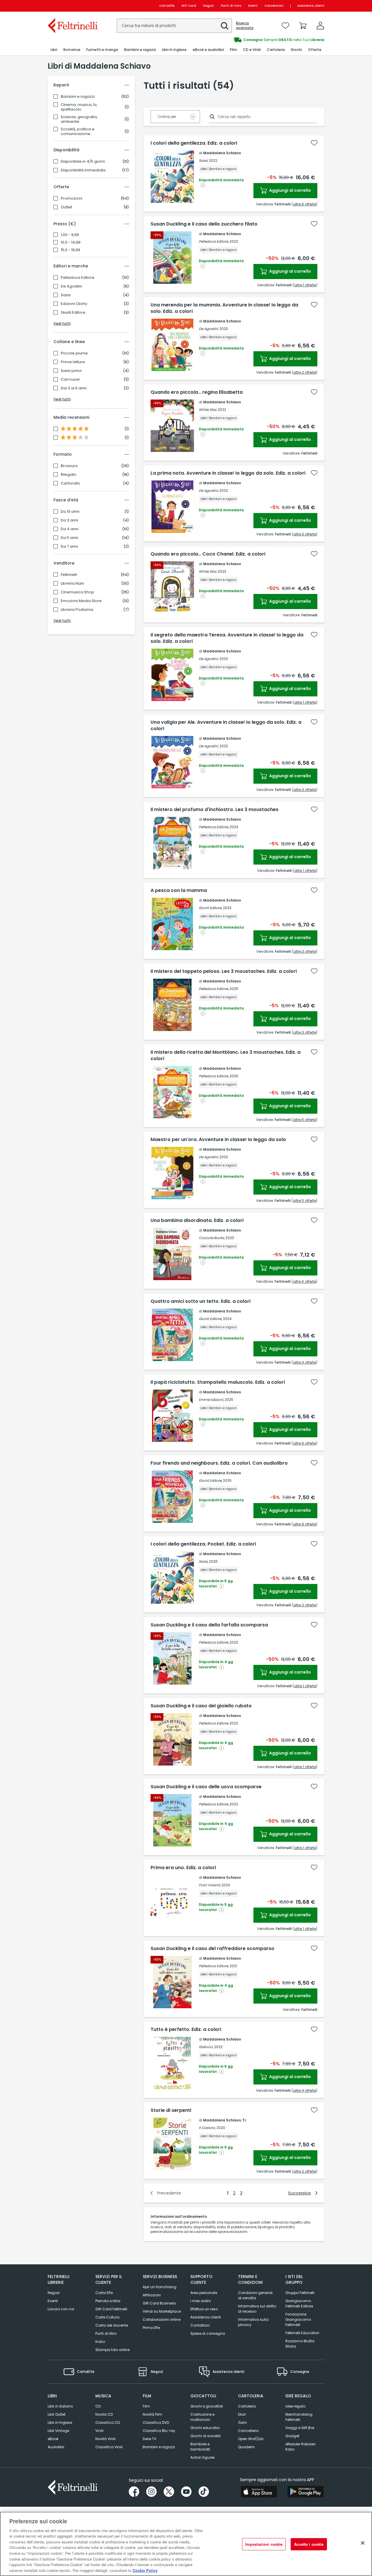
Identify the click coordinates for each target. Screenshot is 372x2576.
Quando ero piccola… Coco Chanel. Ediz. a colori (208, 554)
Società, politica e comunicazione (78, 132)
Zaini (242, 2422)
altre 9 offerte (304, 1524)
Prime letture (73, 362)
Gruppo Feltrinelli (300, 2293)
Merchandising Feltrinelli (299, 2417)
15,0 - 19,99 (70, 250)
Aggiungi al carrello (290, 190)
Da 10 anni (70, 512)
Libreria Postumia (77, 610)
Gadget (292, 2436)
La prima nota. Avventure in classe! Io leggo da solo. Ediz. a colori (228, 473)
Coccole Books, (212, 1238)
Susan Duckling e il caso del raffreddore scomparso (212, 1949)
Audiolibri (56, 2447)
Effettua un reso (204, 2309)
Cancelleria (248, 2431)
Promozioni (71, 198)
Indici (100, 2342)
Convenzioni (274, 6)
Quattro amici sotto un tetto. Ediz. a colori (201, 1301)
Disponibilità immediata (83, 170)
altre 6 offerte (304, 204)
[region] (186, 2544)
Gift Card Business (159, 2303)
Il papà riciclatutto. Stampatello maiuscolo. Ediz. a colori (218, 1382)
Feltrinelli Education (302, 2333)
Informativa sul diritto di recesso (257, 2309)
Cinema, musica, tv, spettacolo (79, 107)
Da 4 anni (70, 529)
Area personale (204, 2293)
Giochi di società (205, 2436)
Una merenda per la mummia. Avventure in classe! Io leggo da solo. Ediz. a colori (224, 308)
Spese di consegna (208, 2333)
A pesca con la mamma (179, 890)
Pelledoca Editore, (214, 241)
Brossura (69, 466)
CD (98, 2406)
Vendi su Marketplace (162, 2311)
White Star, (208, 410)
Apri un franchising (160, 2287)
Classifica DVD (156, 2422)
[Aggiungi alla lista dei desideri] (314, 143)
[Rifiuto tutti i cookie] (363, 2543)
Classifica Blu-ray (159, 2431)
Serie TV (150, 2439)
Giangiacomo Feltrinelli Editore (299, 2303)
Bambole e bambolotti (200, 2447)
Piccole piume (74, 353)
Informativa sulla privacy (253, 2322)
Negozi (209, 6)
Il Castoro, (207, 2128)
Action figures (203, 2457)
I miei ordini (201, 2301)
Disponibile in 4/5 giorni (83, 162)
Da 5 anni (69, 538)
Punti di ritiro (231, 6)
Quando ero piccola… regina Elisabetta (197, 392)
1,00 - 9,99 (70, 235)
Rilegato (69, 475)
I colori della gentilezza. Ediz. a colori (194, 143)
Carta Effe (104, 2293)
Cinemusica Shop (77, 592)
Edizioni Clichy (74, 304)
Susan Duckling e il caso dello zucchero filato (204, 224)
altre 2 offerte (305, 372)
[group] (255, 40)
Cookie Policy (145, 2570)
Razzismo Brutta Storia (300, 2344)
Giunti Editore (73, 313)
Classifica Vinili (109, 2447)
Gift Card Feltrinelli (111, 2309)
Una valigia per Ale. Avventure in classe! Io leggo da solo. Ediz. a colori (226, 725)
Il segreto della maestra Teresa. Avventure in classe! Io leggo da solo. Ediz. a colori (227, 638)
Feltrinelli (69, 575)
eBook (53, 2439)
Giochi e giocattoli (207, 2406)
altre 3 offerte (305, 534)
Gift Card (189, 6)
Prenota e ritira (108, 2301)
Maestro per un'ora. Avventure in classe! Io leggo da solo (218, 1140)
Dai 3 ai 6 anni (74, 388)
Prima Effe (151, 2328)
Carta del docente (112, 2325)
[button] (225, 26)
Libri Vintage (58, 2431)
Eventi (253, 6)
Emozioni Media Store (81, 601)
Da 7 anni (69, 547)
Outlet (66, 207)
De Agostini (71, 286)
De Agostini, (209, 329)
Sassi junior (71, 371)
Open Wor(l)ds (251, 2439)
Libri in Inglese (60, 2422)
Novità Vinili (105, 2439)
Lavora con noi (61, 2309)
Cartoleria (247, 2406)
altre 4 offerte (304, 1362)
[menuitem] (54, 50)
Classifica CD (108, 2422)
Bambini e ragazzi (78, 97)
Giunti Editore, (210, 908)
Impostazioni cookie (264, 2544)
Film (146, 2406)
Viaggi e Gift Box (300, 2428)
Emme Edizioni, (211, 1400)
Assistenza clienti (311, 6)
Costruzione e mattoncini (202, 2417)
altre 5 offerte (304, 1120)
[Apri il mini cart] (303, 26)
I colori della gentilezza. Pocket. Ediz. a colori (203, 1544)
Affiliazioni (152, 2295)
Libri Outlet (57, 2414)
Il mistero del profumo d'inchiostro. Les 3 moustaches (214, 810)
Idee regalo (295, 2406)
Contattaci (200, 2325)
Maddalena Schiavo (222, 153)
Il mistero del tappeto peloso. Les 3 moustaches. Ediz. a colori (224, 971)
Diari (242, 2414)
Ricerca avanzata (245, 26)
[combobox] (174, 26)
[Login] (320, 26)
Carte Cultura (107, 2317)
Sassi (66, 295)
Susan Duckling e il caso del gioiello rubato (201, 1706)
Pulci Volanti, (210, 1885)
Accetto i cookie (309, 2544)
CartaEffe (167, 6)
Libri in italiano (60, 2406)
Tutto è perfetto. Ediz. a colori (186, 2029)
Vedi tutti (62, 323)
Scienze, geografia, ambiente (79, 119)
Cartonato (70, 483)
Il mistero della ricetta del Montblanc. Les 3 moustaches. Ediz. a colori (226, 1055)
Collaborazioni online (162, 2319)
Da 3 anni (69, 520)
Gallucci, (206, 2047)
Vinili (99, 2431)
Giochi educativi (205, 2428)
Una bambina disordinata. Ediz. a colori (197, 1220)
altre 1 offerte (305, 285)
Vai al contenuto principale (72, 6)
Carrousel (70, 379)
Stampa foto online (112, 2350)
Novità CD (104, 2414)
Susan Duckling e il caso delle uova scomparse (206, 1787)
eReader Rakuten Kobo (301, 2447)
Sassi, (203, 160)
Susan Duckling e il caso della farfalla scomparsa (209, 1625)
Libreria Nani (72, 583)
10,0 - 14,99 (71, 242)
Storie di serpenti (171, 2110)
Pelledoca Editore (78, 278)
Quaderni (246, 2447)
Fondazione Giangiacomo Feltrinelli (298, 2319)
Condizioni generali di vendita (255, 2295)
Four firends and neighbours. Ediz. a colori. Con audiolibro (219, 1463)
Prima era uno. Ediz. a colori (183, 1868)
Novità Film (152, 2414)
